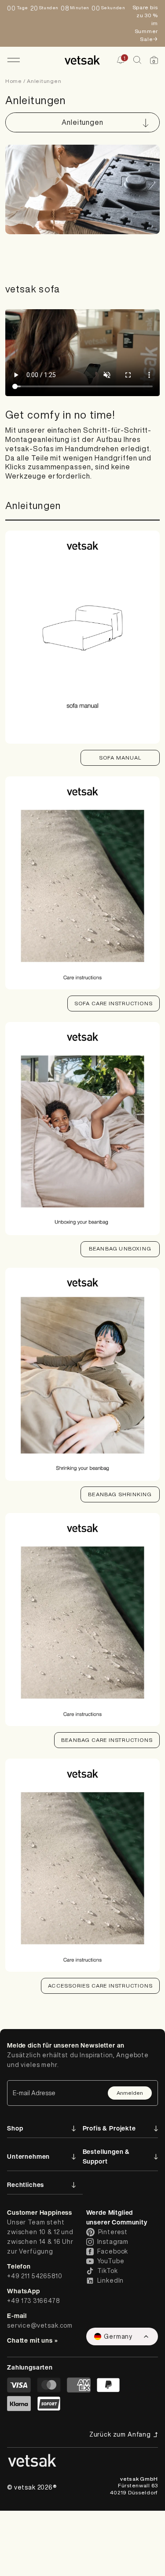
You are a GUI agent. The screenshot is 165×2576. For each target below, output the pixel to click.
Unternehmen (28, 2156)
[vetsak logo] (82, 60)
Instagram (113, 2242)
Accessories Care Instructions (100, 1986)
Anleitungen (44, 81)
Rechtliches (26, 2185)
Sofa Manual (120, 758)
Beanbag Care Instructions (107, 1740)
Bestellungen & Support (106, 2156)
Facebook (113, 2251)
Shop (15, 2128)
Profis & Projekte (109, 2128)
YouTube (111, 2261)
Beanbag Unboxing (120, 1249)
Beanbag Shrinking (120, 1494)
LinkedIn (111, 2280)
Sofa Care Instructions (114, 1003)
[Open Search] (137, 60)
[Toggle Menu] (13, 60)
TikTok (108, 2271)
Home (14, 81)
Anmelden (130, 2093)
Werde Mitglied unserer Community (117, 2217)
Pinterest (113, 2232)
